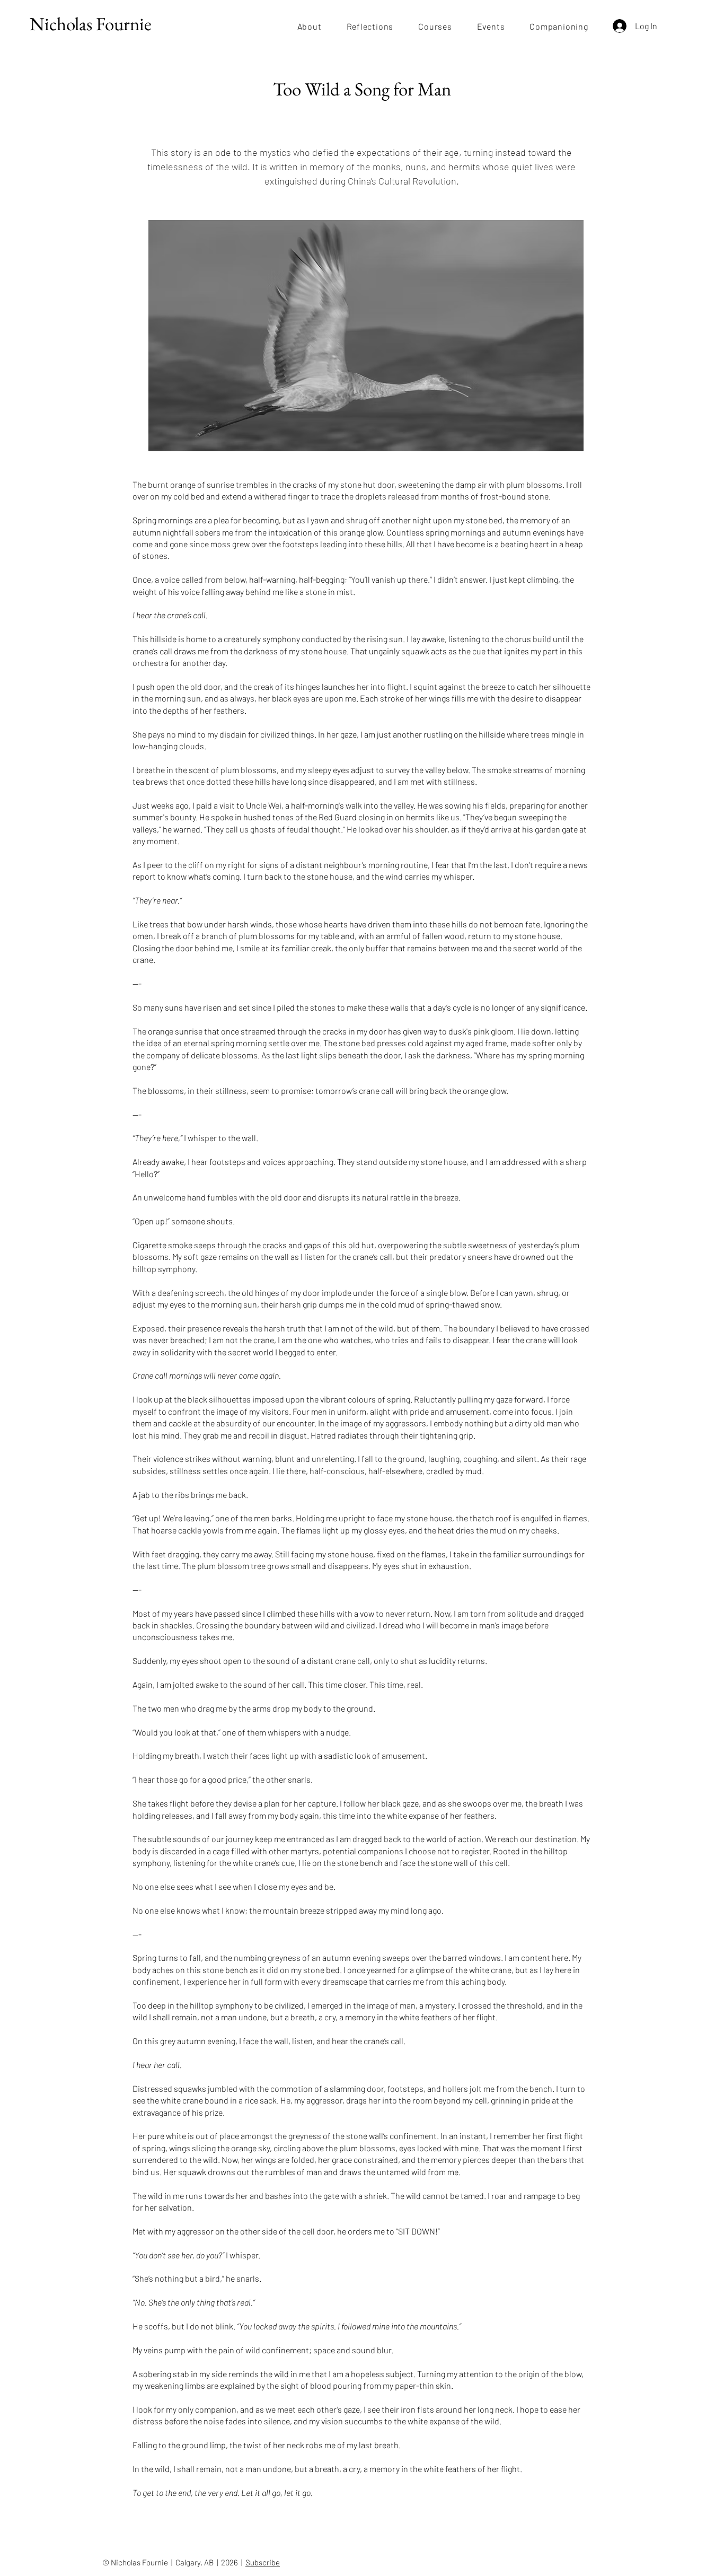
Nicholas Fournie (91, 24)
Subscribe (263, 2562)
